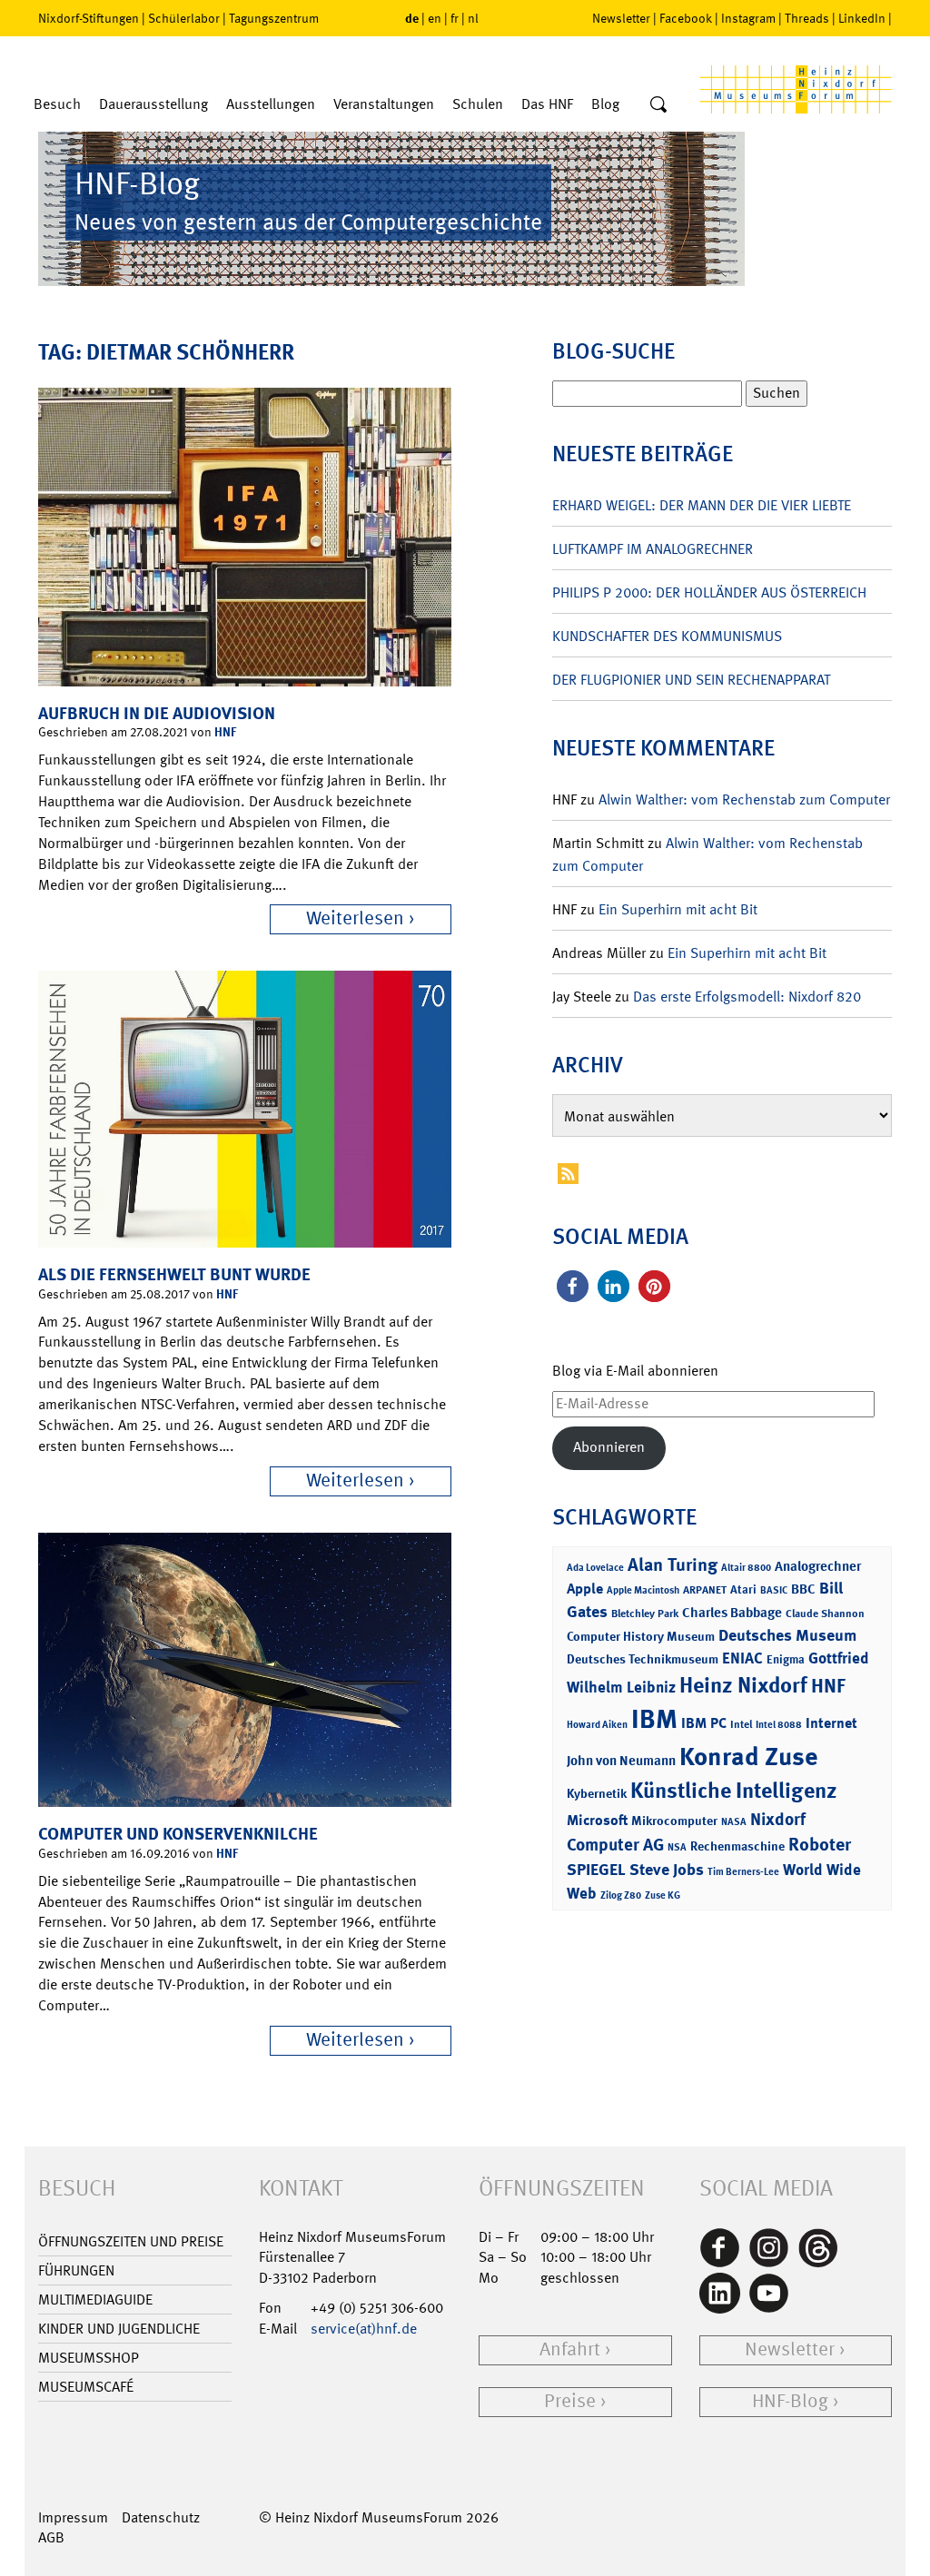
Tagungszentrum (274, 18)
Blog (605, 104)
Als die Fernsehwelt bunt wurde (174, 1274)
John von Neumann (621, 1761)
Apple (585, 1589)
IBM (654, 1719)
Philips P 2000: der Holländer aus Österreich (709, 592)
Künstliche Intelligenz (734, 1791)
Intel (741, 1724)
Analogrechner (818, 1566)
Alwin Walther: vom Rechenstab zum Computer (744, 799)
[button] (573, 1286)
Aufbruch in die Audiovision (157, 713)
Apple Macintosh (643, 1590)
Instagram (748, 18)
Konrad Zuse (748, 1757)
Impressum (73, 2517)
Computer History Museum (641, 1636)
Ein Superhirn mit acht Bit (678, 909)
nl (473, 18)
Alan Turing (673, 1564)
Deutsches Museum (787, 1635)
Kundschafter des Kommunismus (667, 636)
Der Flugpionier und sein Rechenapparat (691, 680)
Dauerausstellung (153, 104)
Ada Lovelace (595, 1568)
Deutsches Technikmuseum (643, 1658)
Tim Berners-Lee (743, 1872)
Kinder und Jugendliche (119, 2329)
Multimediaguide (95, 2300)
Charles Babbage (732, 1613)
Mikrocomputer (674, 1820)
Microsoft (597, 1820)
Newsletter (621, 18)
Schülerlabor (184, 18)
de (412, 18)
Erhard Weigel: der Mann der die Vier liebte (702, 505)
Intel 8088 (779, 1725)
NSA (677, 1847)
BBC (803, 1589)
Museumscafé (86, 2387)
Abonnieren (609, 1447)
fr (455, 18)
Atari (743, 1589)
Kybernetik (597, 1793)
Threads (807, 18)
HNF (225, 731)
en (435, 18)
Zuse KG (663, 1895)
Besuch (57, 104)
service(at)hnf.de (364, 2329)
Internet (831, 1723)
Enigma (786, 1659)
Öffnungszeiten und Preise (131, 2241)
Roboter (820, 1844)
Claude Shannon (825, 1614)
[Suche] (658, 105)
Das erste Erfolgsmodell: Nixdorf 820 (747, 997)
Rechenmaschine (737, 1846)
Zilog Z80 (621, 1895)
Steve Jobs (667, 1870)
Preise (570, 2401)
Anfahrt (570, 2349)
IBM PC (704, 1723)
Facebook (686, 18)
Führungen (76, 2270)
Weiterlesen (355, 918)
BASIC (774, 1590)
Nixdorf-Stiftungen (89, 18)
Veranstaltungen (384, 104)
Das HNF (547, 104)
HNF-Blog (790, 2401)
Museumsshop (89, 2358)
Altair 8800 (746, 1568)
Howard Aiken (597, 1725)
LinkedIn (862, 18)
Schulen (478, 104)
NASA (734, 1822)
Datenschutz (161, 2517)
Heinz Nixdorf (743, 1685)
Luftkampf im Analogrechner (653, 549)
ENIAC (742, 1658)
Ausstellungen (271, 104)
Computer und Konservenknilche (178, 1834)
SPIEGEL (596, 1870)
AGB (51, 2537)
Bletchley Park (645, 1614)
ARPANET (705, 1590)
